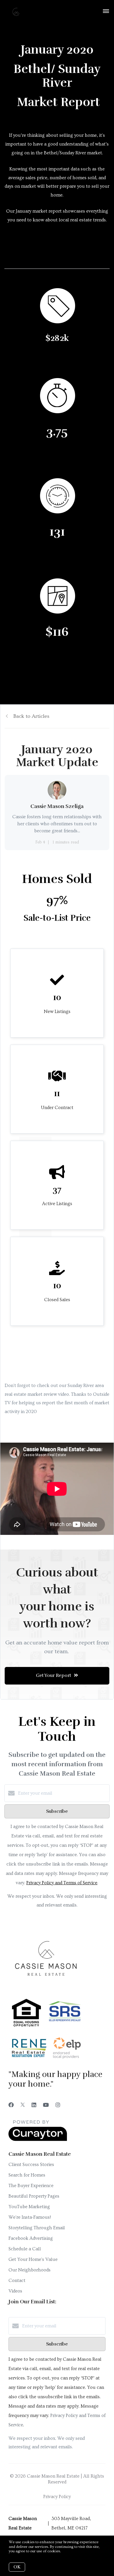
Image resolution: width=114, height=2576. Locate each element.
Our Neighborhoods (30, 2270)
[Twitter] (23, 2105)
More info (70, 2551)
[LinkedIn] (34, 2105)
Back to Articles (31, 716)
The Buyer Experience (31, 2186)
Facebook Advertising (31, 2238)
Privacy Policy (57, 2497)
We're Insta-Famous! (30, 2217)
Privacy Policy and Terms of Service (62, 1883)
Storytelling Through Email (37, 2228)
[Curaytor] (38, 2140)
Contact (17, 2281)
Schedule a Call (25, 2249)
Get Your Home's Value (33, 2259)
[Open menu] (106, 11)
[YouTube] (46, 2105)
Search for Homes (27, 2175)
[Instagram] (58, 2105)
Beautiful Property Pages (34, 2196)
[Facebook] (11, 2105)
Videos (15, 2291)
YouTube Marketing (29, 2207)
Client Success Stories (31, 2165)
